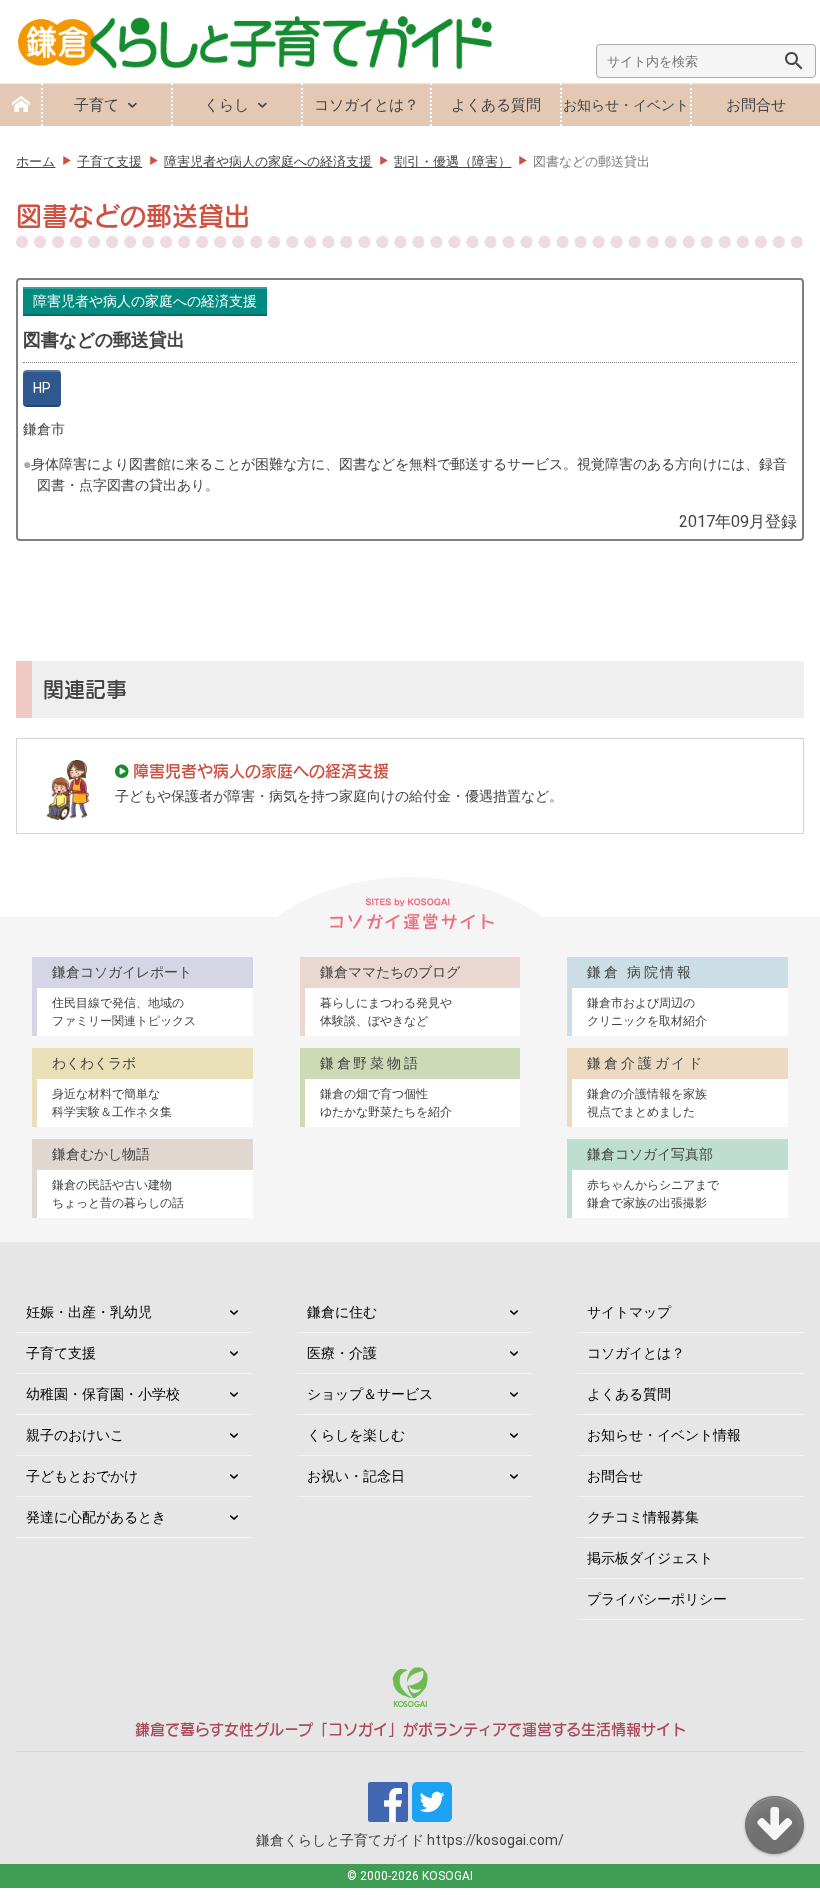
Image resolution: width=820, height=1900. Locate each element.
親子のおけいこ (75, 1435)
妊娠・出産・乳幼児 (89, 1312)
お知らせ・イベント (626, 105)
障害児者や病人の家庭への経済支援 (145, 301)
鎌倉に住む (342, 1312)
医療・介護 (342, 1353)
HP (42, 388)
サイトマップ (629, 1312)
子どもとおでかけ (82, 1476)
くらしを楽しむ (356, 1435)
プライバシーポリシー (657, 1599)
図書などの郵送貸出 (104, 339)
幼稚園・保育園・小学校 (103, 1394)
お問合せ (756, 105)
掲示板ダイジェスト (650, 1558)
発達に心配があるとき (96, 1517)
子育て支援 (61, 1353)
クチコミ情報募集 (643, 1517)
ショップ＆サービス (370, 1394)
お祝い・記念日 (356, 1476)
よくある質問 (496, 105)
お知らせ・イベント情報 (664, 1435)
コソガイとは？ (366, 105)
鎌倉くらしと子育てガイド (410, 1840)
